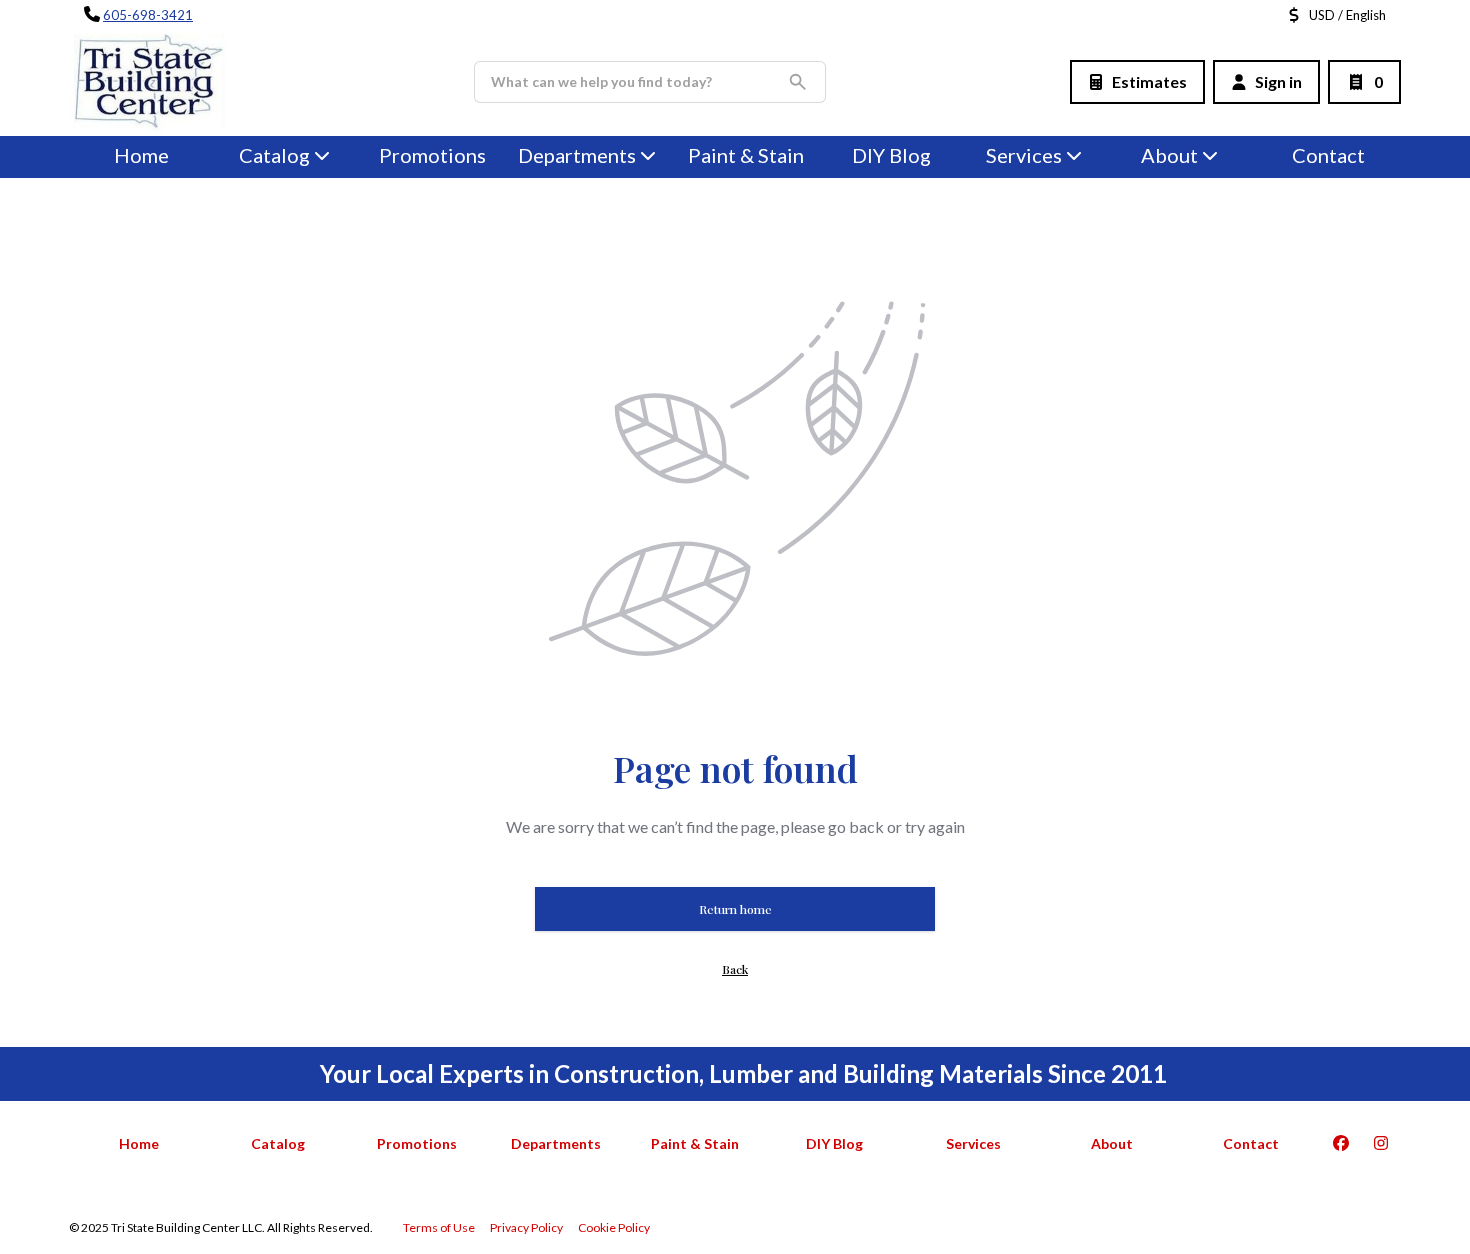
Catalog (278, 1143)
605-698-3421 (148, 15)
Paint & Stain (746, 155)
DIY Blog (891, 155)
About (1169, 155)
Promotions (432, 155)
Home (141, 155)
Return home (735, 909)
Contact (1328, 155)
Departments (577, 155)
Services (1024, 155)
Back (735, 969)
